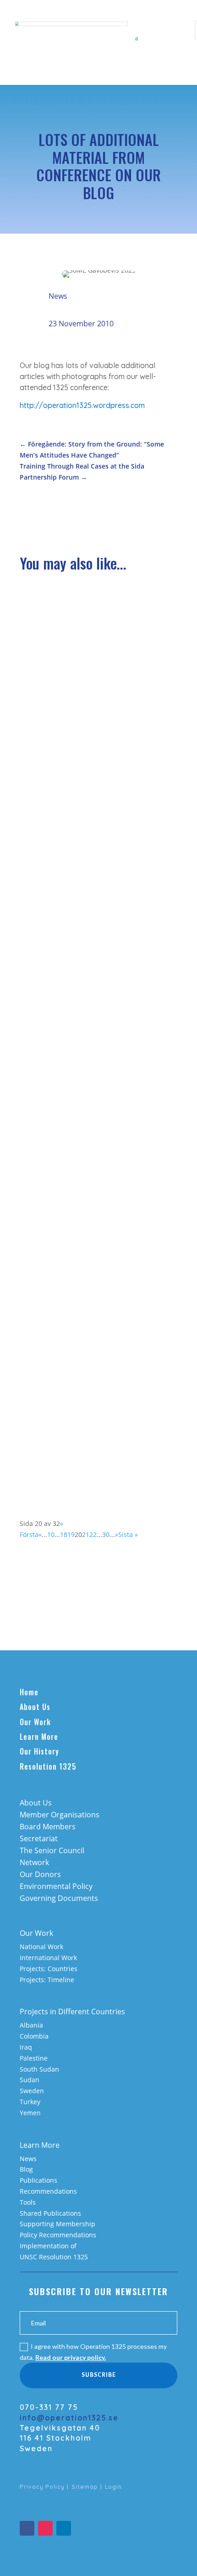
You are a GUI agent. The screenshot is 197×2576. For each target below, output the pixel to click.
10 (51, 1534)
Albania (31, 2025)
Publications (38, 2180)
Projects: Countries (49, 1969)
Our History (39, 1751)
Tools (28, 2202)
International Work (48, 1958)
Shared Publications (50, 2213)
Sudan (30, 2080)
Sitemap (85, 2487)
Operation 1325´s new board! (80, 1077)
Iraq (26, 2047)
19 (71, 1534)
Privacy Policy (42, 2487)
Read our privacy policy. (71, 2357)
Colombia (34, 2036)
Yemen (30, 2113)
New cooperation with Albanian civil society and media (90, 1242)
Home (29, 1692)
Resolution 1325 (48, 1766)
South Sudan (39, 2069)
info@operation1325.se (69, 2418)
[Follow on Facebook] (27, 2528)
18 (64, 1534)
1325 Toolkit (49, 1396)
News (58, 296)
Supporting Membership (57, 2224)
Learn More (39, 1737)
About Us (35, 1707)
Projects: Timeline (47, 1980)
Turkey (30, 2102)
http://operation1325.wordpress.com (82, 405)
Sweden (32, 2091)
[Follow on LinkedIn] (64, 2528)
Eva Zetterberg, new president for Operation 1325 (87, 922)
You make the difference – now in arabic (98, 768)
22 (93, 1534)
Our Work (35, 1722)
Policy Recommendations (58, 2235)
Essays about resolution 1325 (79, 617)
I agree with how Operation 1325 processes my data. (93, 2352)
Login (113, 2487)
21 (86, 1534)
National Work (41, 1947)
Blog (26, 2169)
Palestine (34, 2058)
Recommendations (48, 2191)
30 (106, 1534)
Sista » (128, 1534)
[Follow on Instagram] (45, 2528)
